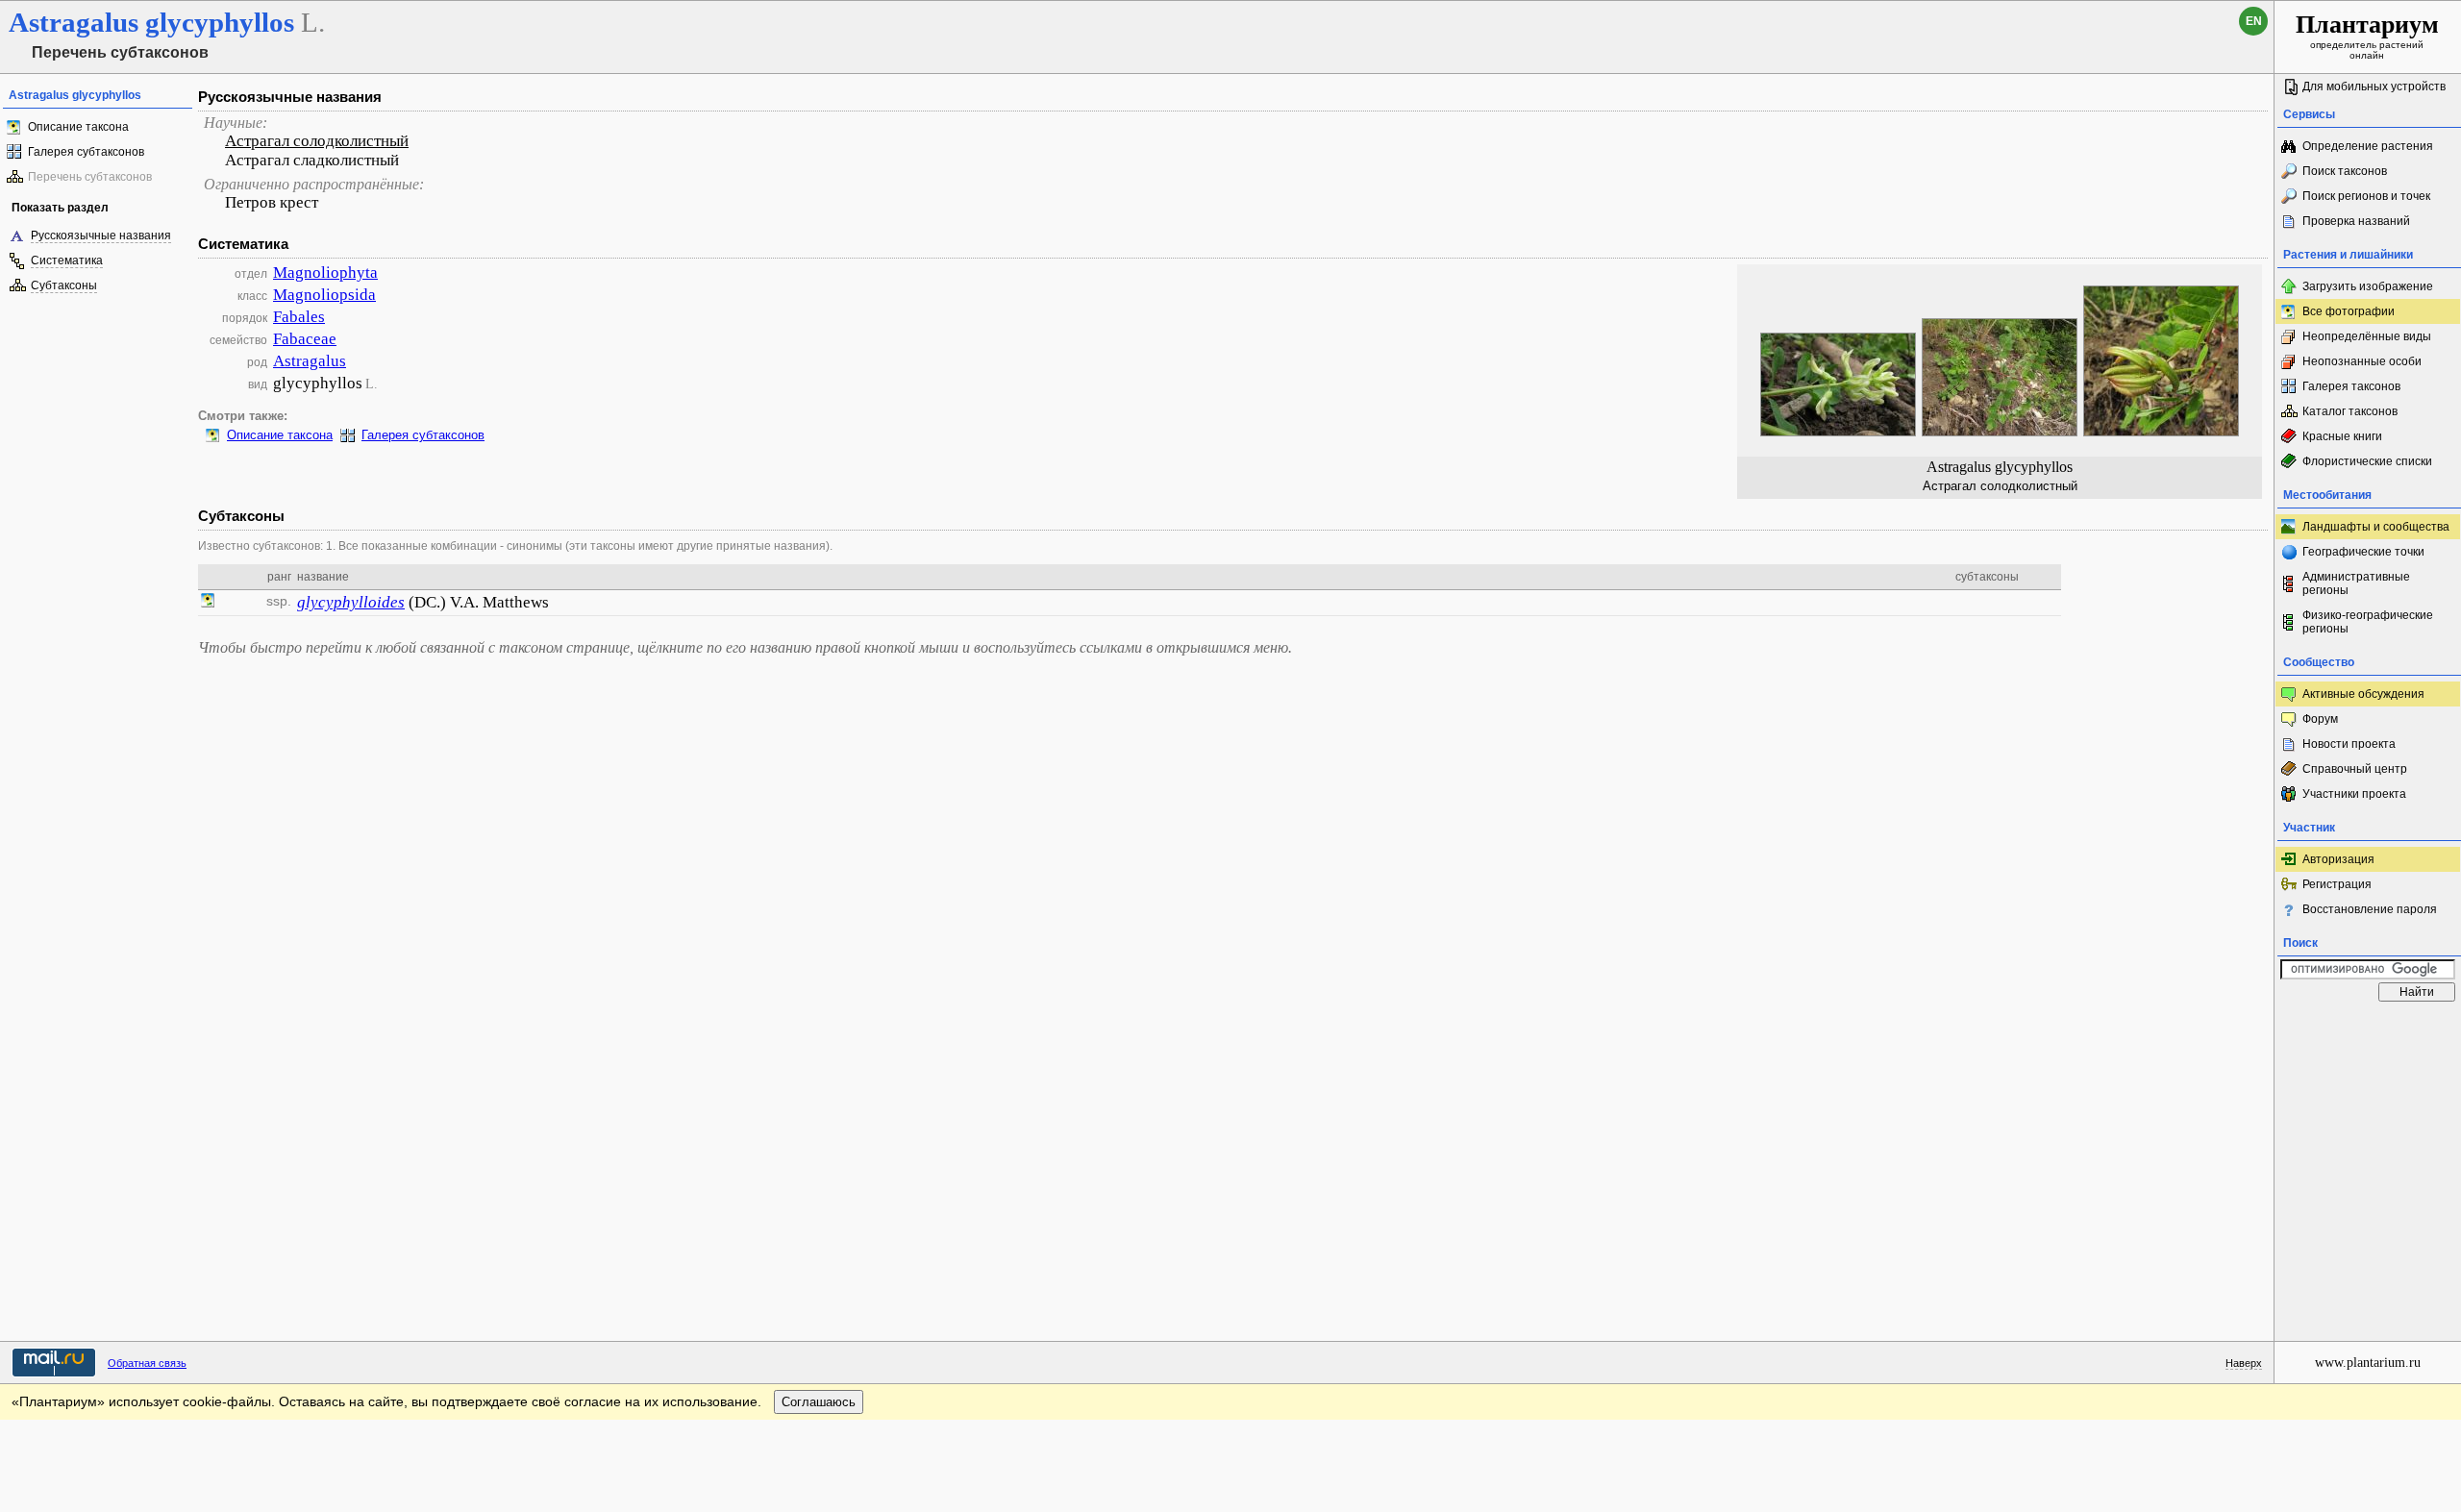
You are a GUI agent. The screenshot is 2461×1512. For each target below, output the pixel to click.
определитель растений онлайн (2367, 36)
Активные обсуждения (2363, 694)
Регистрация (2337, 884)
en (2254, 21)
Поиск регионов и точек (2366, 196)
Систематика (67, 260)
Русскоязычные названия (101, 235)
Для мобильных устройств (2374, 87)
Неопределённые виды (2367, 336)
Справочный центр (2355, 769)
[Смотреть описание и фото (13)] (208, 603)
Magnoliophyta (325, 273)
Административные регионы (2356, 583)
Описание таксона (78, 127)
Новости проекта (2349, 744)
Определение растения (2368, 146)
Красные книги (2342, 436)
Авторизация (2338, 859)
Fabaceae (305, 339)
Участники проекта (2354, 794)
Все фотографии (2349, 311)
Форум (2320, 719)
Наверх (2244, 1363)
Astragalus (310, 361)
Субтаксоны (64, 285)
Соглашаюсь (819, 1402)
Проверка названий (2356, 221)
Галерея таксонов (2351, 386)
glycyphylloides (351, 602)
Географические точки (2363, 552)
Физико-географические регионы (2368, 622)
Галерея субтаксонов (86, 152)
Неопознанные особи (2362, 361)
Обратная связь (147, 1363)
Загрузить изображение (2368, 286)
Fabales (299, 317)
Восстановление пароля (2370, 909)
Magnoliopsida (324, 295)
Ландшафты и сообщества (2376, 527)
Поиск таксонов (2345, 171)
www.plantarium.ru (2368, 1363)
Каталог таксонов (2350, 411)
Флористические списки (2367, 461)
